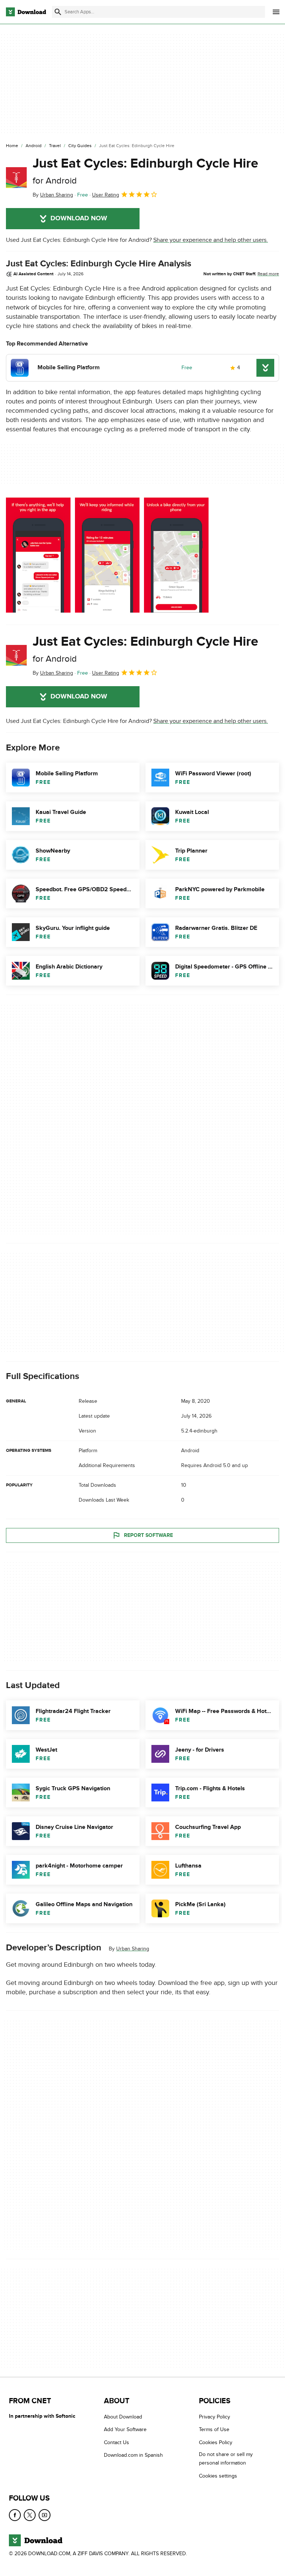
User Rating (106, 195)
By (53, 195)
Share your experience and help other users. (211, 240)
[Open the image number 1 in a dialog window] (107, 555)
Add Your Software (125, 2430)
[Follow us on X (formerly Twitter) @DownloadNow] (30, 2515)
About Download (123, 2417)
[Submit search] (58, 12)
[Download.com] (26, 12)
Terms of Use (214, 2430)
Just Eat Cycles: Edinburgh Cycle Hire (145, 171)
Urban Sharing (133, 1949)
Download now (79, 218)
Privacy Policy (214, 2417)
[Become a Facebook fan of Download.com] (15, 2515)
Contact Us (117, 2442)
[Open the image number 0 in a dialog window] (38, 555)
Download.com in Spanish (133, 2455)
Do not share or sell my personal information (226, 2459)
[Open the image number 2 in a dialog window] (176, 555)
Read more (268, 274)
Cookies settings (218, 2476)
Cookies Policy (216, 2442)
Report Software (148, 1535)
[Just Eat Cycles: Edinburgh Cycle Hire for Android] (16, 178)
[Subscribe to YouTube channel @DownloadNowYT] (45, 2515)
